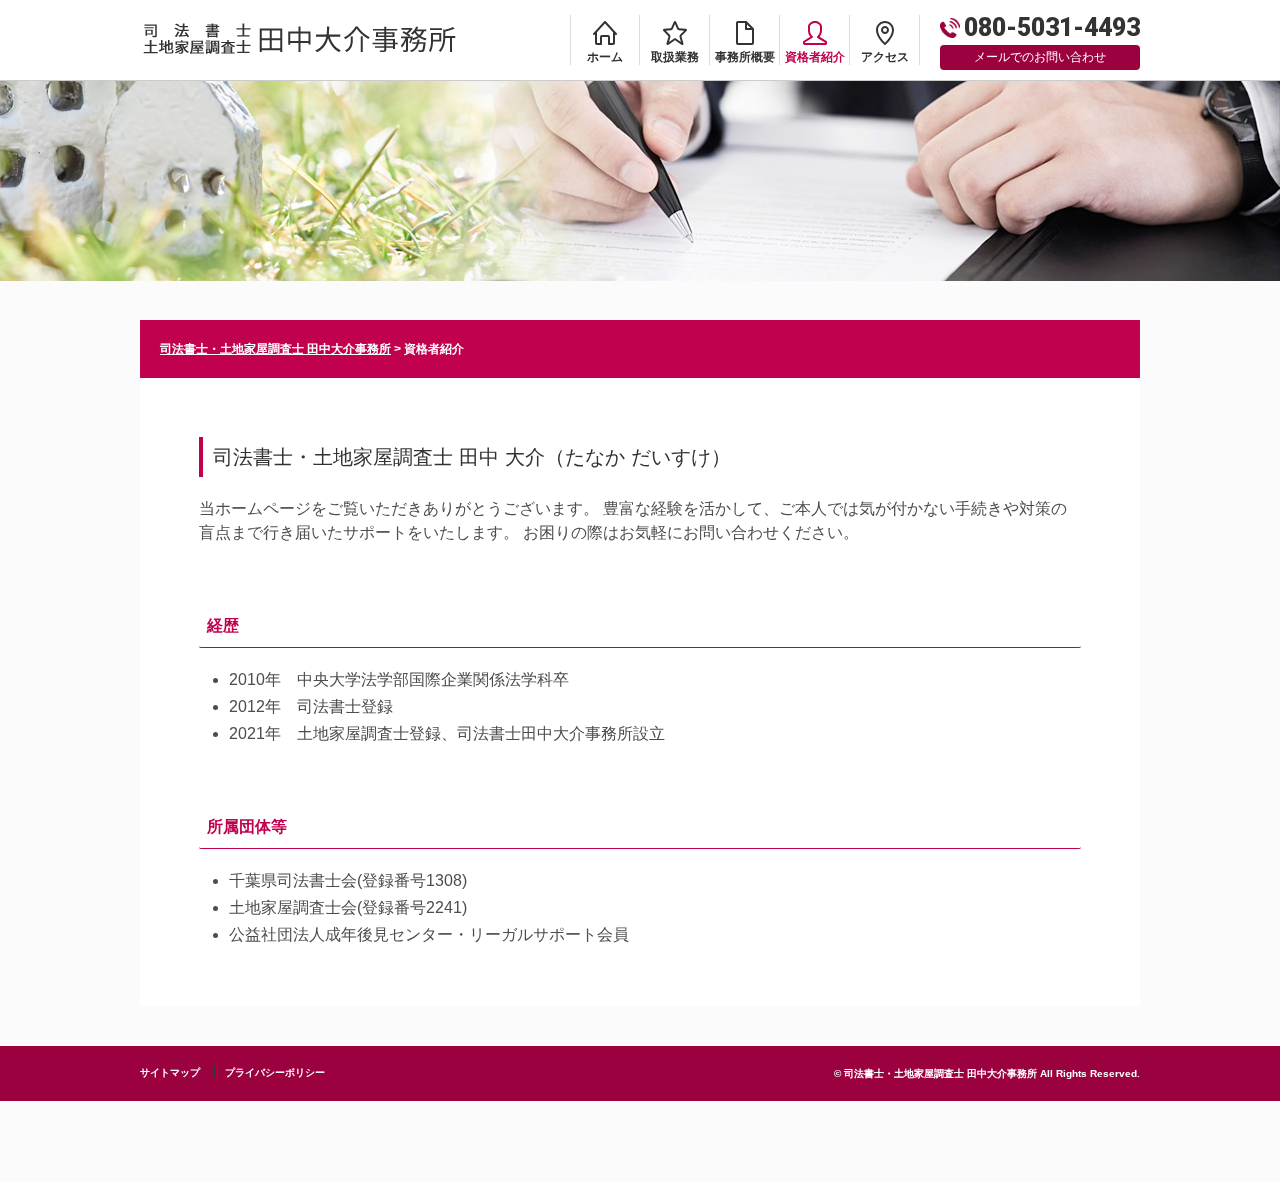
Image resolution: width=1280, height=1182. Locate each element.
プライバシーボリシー (275, 1072)
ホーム (605, 57)
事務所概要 (745, 57)
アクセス (885, 57)
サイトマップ (170, 1072)
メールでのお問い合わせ (1040, 57)
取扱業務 (675, 57)
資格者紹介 (815, 57)
